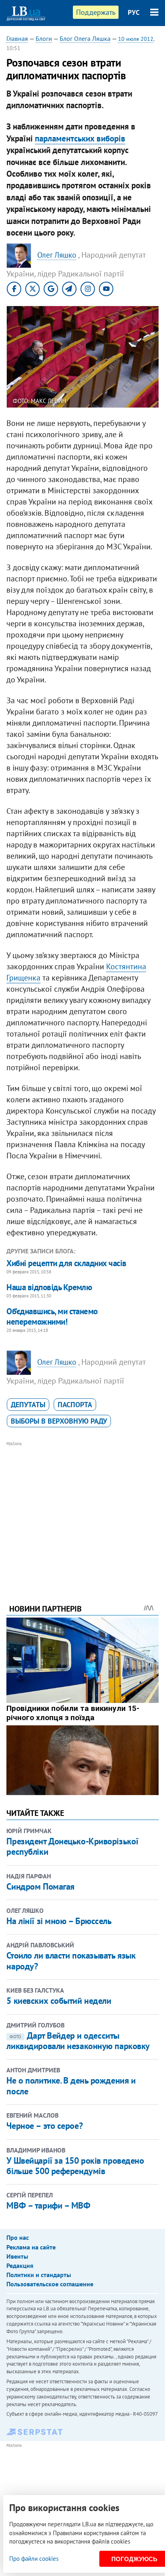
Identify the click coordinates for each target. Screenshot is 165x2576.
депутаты (28, 1405)
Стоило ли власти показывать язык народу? (71, 1961)
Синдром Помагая (40, 1886)
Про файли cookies (34, 2559)
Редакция (20, 2265)
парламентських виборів (80, 138)
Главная (17, 38)
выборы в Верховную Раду (59, 1421)
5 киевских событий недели (59, 2001)
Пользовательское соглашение (50, 2284)
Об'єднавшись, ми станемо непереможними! (52, 1316)
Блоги (44, 38)
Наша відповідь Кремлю (49, 1287)
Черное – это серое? (44, 2126)
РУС (134, 12)
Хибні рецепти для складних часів (66, 1263)
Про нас (18, 2237)
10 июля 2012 (136, 39)
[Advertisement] (83, 1512)
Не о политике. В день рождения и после (71, 2086)
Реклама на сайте (31, 2247)
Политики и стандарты (39, 2275)
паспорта (75, 1405)
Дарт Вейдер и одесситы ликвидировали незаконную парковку (78, 2041)
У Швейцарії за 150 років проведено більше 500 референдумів (75, 2166)
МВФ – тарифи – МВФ (48, 2205)
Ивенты (17, 2256)
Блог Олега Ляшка (85, 38)
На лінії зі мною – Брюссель (59, 1921)
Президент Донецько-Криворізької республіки (72, 1846)
